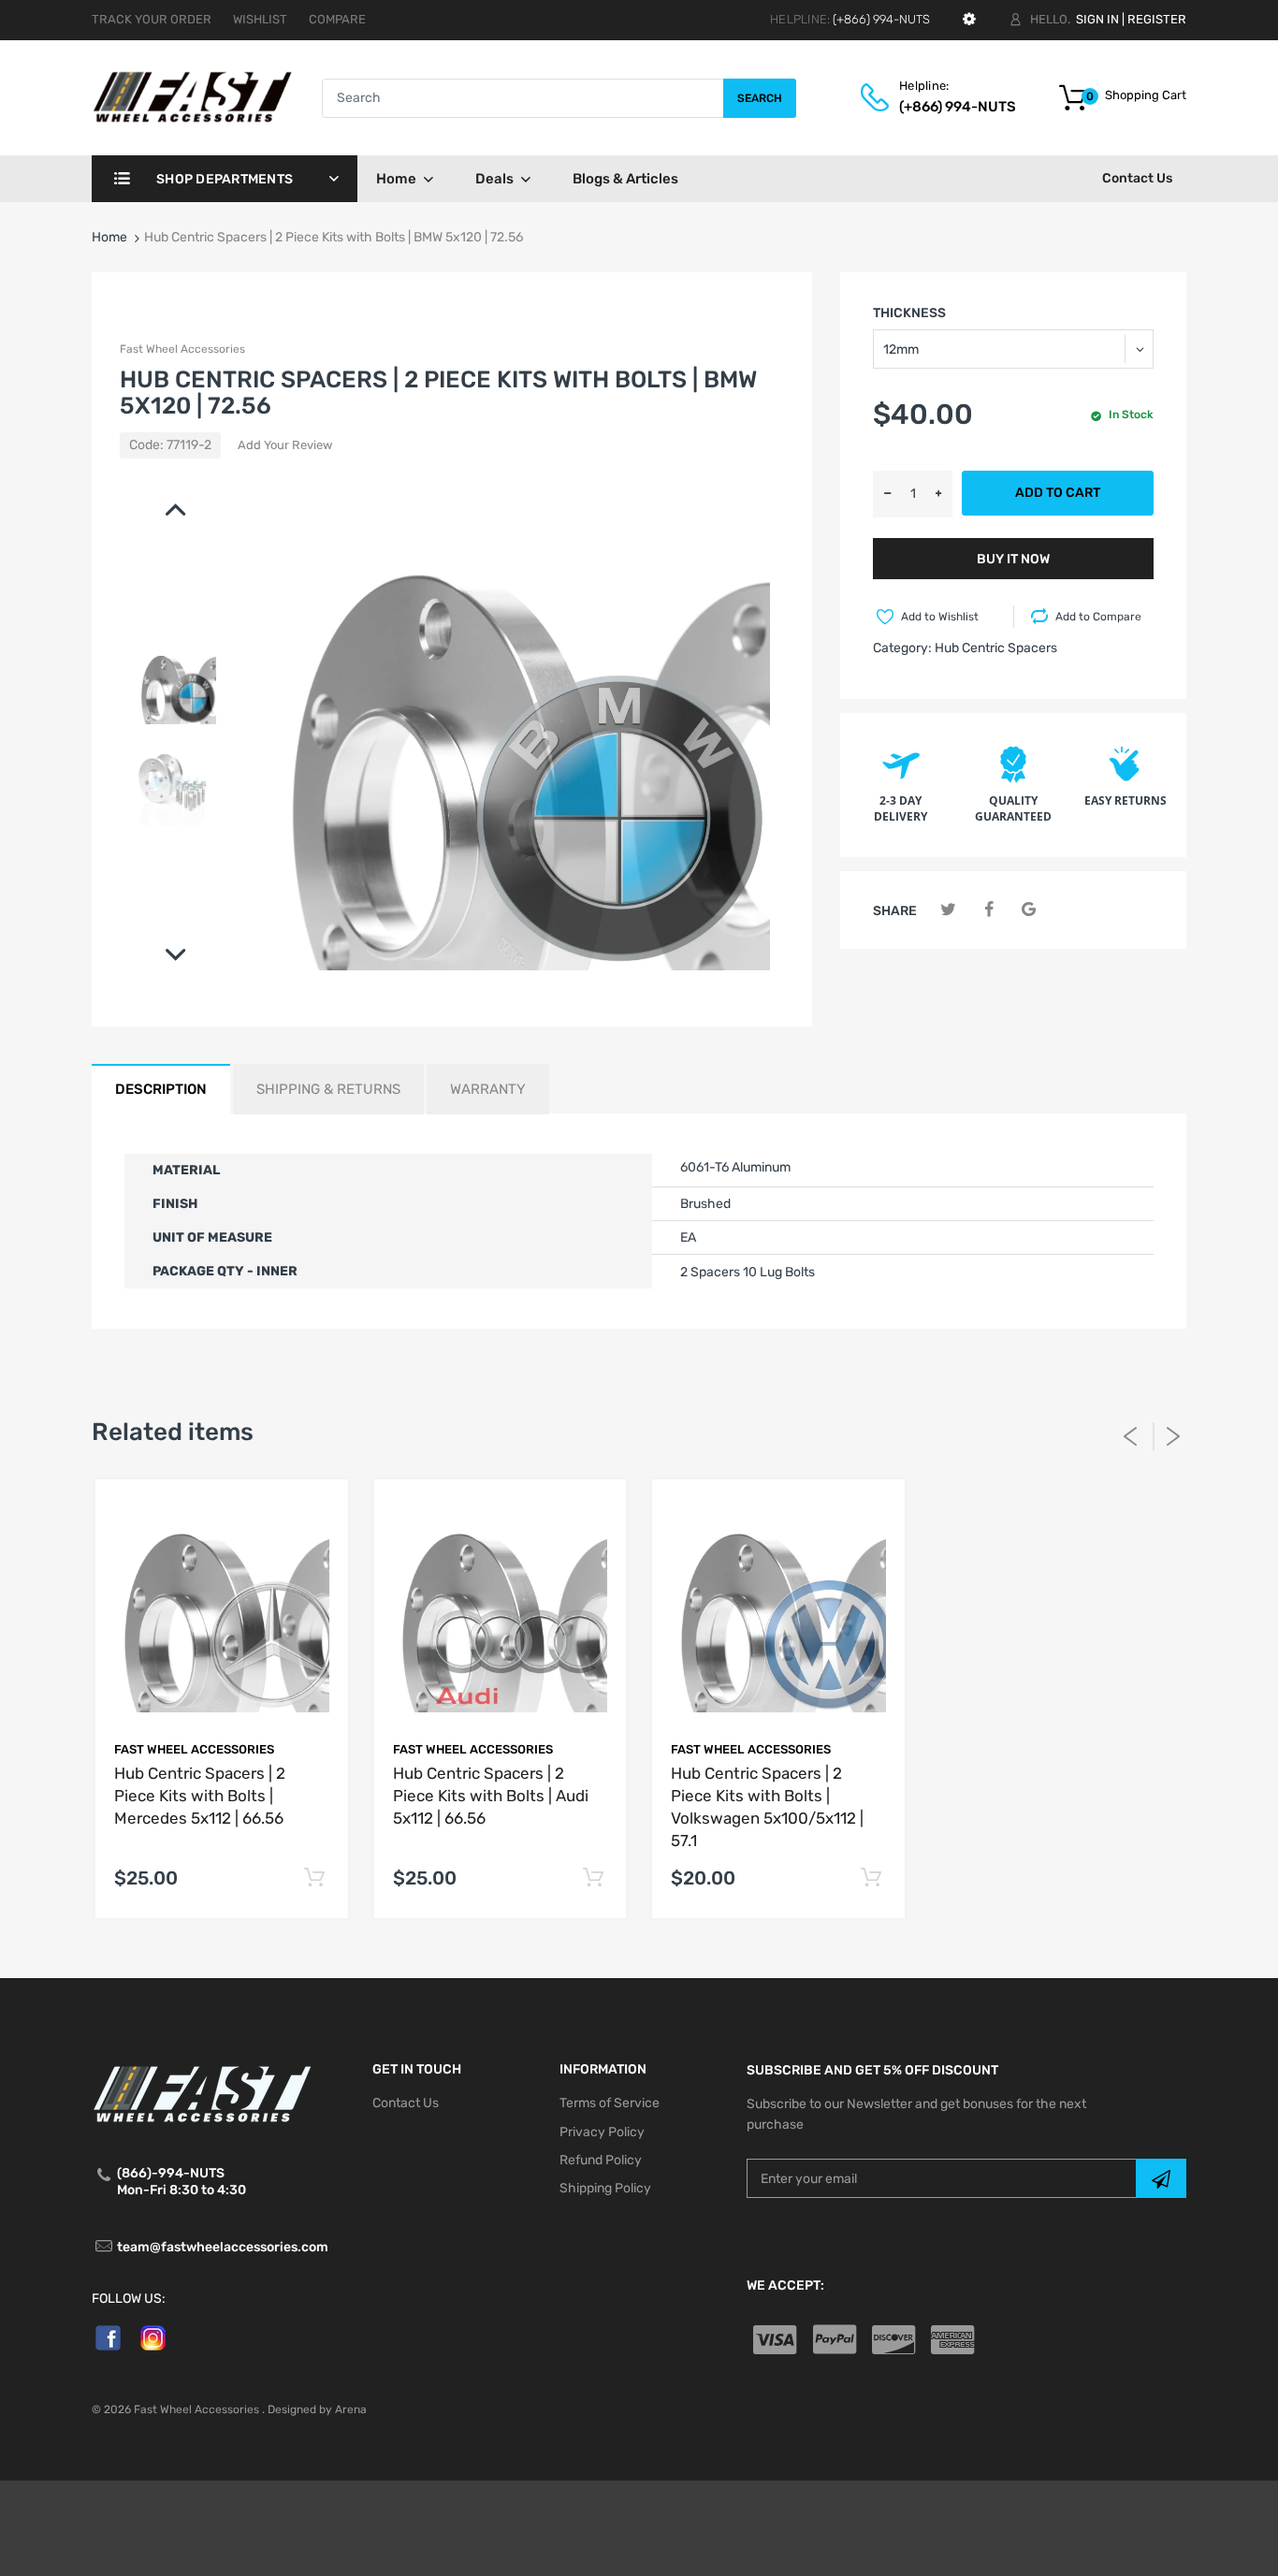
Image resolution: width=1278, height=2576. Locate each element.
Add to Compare (1098, 617)
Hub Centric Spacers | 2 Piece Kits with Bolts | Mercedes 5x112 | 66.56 (200, 1796)
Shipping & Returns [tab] (328, 1089)
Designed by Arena (317, 2409)
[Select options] (315, 1878)
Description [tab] (161, 1089)
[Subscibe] (1161, 2178)
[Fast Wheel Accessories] (207, 97)
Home (109, 237)
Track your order (152, 19)
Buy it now (1013, 559)
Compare (337, 19)
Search (760, 98)
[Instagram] (153, 2337)
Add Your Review (285, 445)
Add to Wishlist (940, 617)
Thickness (909, 313)
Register (1157, 19)
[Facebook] (988, 910)
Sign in (1097, 19)
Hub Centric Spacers (996, 648)
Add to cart (1058, 493)
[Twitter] (948, 910)
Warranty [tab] (488, 1089)
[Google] (1029, 910)
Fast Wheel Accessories (182, 349)
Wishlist (260, 19)
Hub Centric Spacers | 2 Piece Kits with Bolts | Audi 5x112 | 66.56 (491, 1796)
